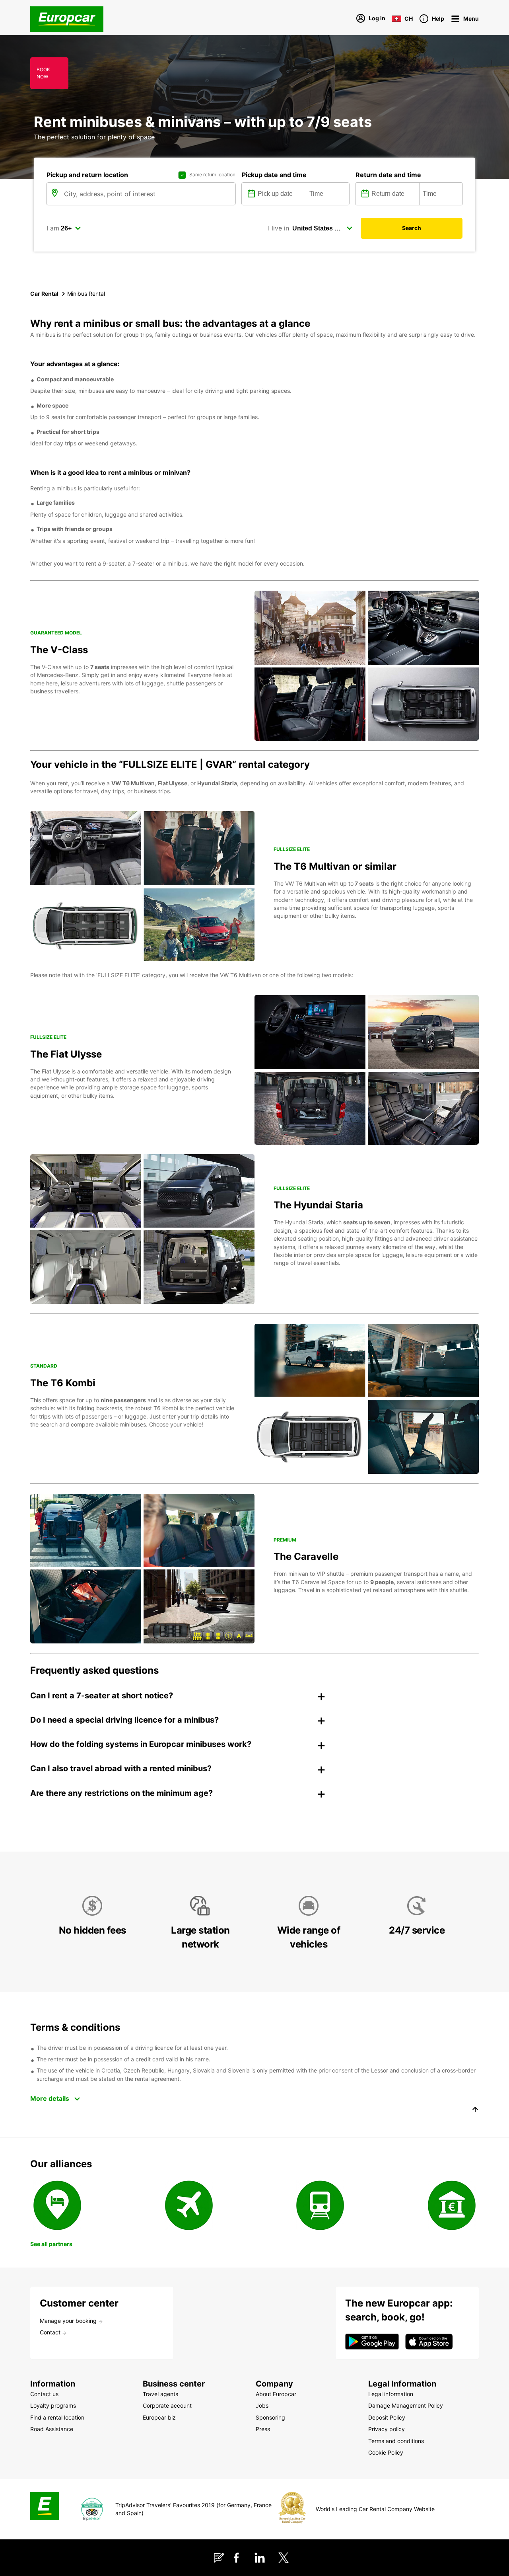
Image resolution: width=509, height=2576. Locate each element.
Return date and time (388, 175)
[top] (475, 2111)
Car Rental (44, 294)
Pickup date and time (274, 175)
